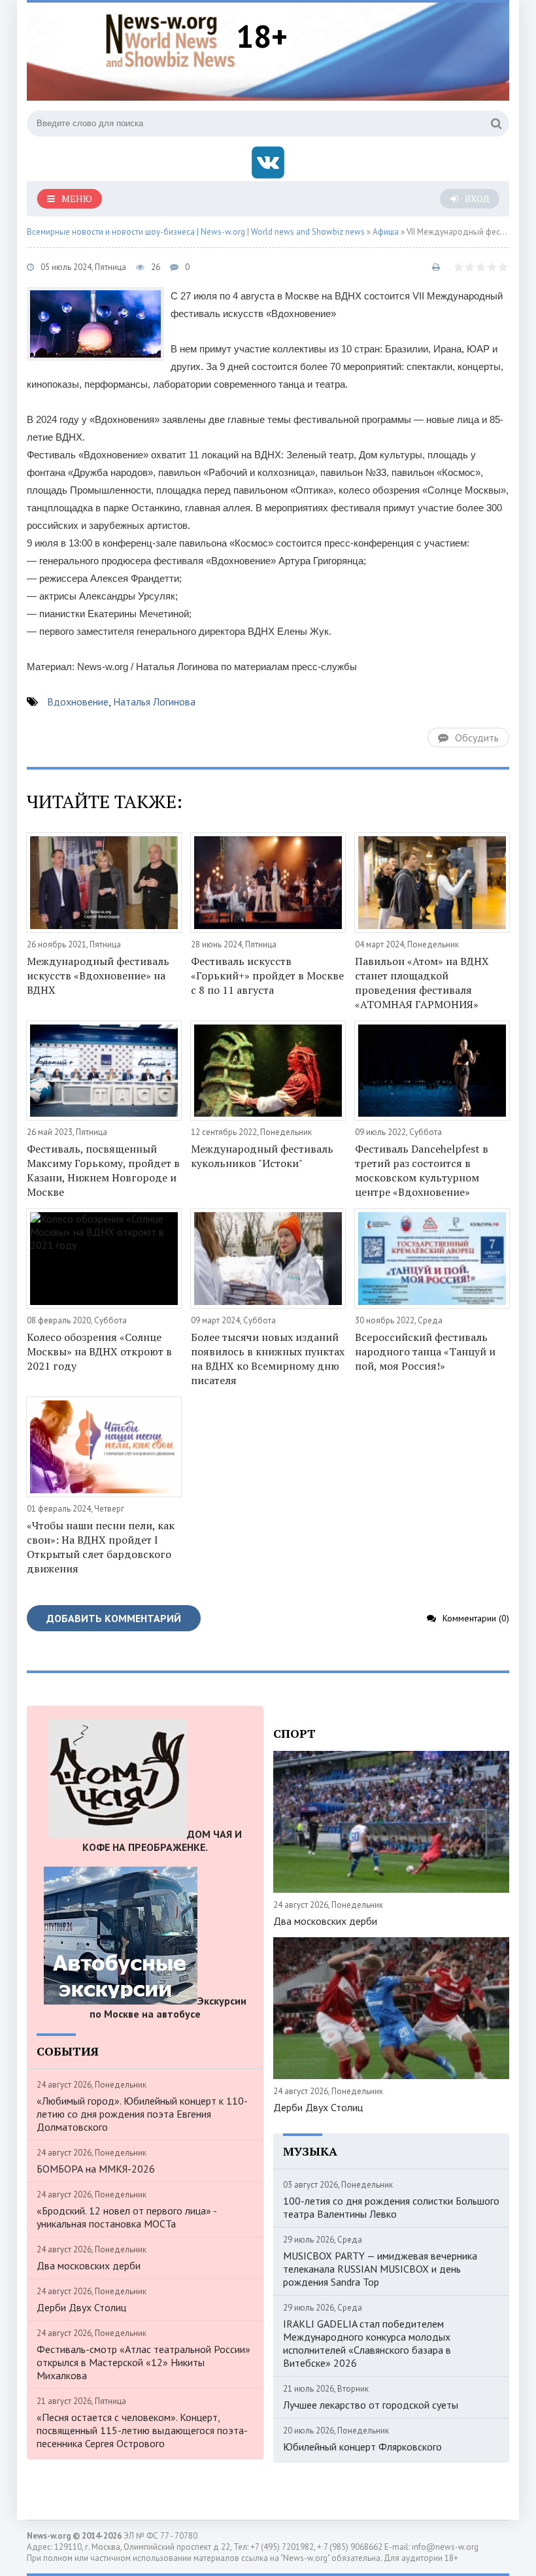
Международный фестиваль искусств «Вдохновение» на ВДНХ (98, 975)
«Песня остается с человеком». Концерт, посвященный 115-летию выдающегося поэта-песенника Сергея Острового (142, 2430)
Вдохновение (78, 702)
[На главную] (171, 39)
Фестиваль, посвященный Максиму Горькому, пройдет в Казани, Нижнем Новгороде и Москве (103, 1170)
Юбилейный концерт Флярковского (362, 2447)
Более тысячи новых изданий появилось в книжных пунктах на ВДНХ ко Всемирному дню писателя (268, 1359)
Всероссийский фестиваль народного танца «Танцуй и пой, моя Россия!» (425, 1351)
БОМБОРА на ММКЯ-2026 (96, 2169)
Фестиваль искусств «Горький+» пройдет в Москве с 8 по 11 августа (267, 975)
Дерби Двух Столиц (81, 2307)
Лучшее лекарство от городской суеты (371, 2405)
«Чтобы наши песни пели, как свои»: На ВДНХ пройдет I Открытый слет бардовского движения (101, 1547)
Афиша (386, 232)
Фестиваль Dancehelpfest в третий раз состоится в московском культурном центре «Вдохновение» (422, 1170)
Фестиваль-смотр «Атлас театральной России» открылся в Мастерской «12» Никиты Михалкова (143, 2362)
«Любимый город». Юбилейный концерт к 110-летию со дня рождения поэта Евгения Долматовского (142, 2114)
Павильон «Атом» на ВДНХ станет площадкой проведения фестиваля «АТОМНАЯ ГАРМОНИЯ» (422, 983)
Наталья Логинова (154, 702)
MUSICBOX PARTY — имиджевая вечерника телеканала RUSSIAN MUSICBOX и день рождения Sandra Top (380, 2269)
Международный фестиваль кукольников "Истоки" (262, 1156)
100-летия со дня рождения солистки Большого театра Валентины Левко (391, 2207)
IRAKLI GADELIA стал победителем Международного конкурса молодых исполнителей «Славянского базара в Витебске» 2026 (367, 2343)
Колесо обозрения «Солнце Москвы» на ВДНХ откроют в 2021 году (99, 1351)
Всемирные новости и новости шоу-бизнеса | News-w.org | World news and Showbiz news (196, 232)
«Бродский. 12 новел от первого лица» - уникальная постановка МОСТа (126, 2217)
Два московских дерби (89, 2265)
